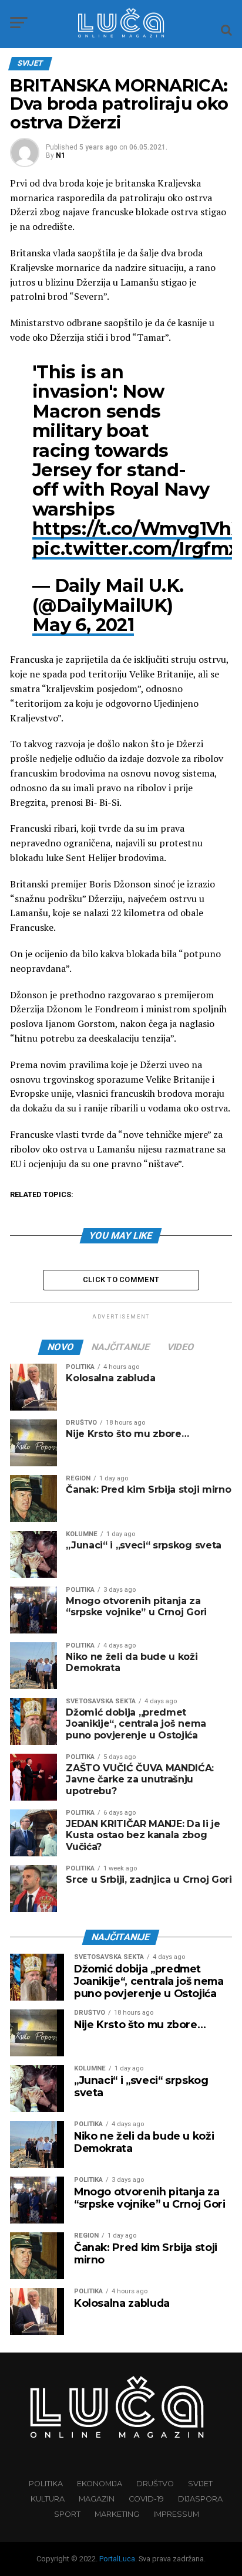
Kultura (48, 2499)
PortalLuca (117, 2559)
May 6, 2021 (83, 625)
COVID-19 (146, 2499)
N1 (60, 155)
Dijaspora (200, 2499)
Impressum (176, 2514)
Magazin (97, 2499)
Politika (46, 2484)
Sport (67, 2514)
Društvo (155, 2484)
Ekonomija (100, 2484)
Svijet (200, 2484)
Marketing (117, 2514)
